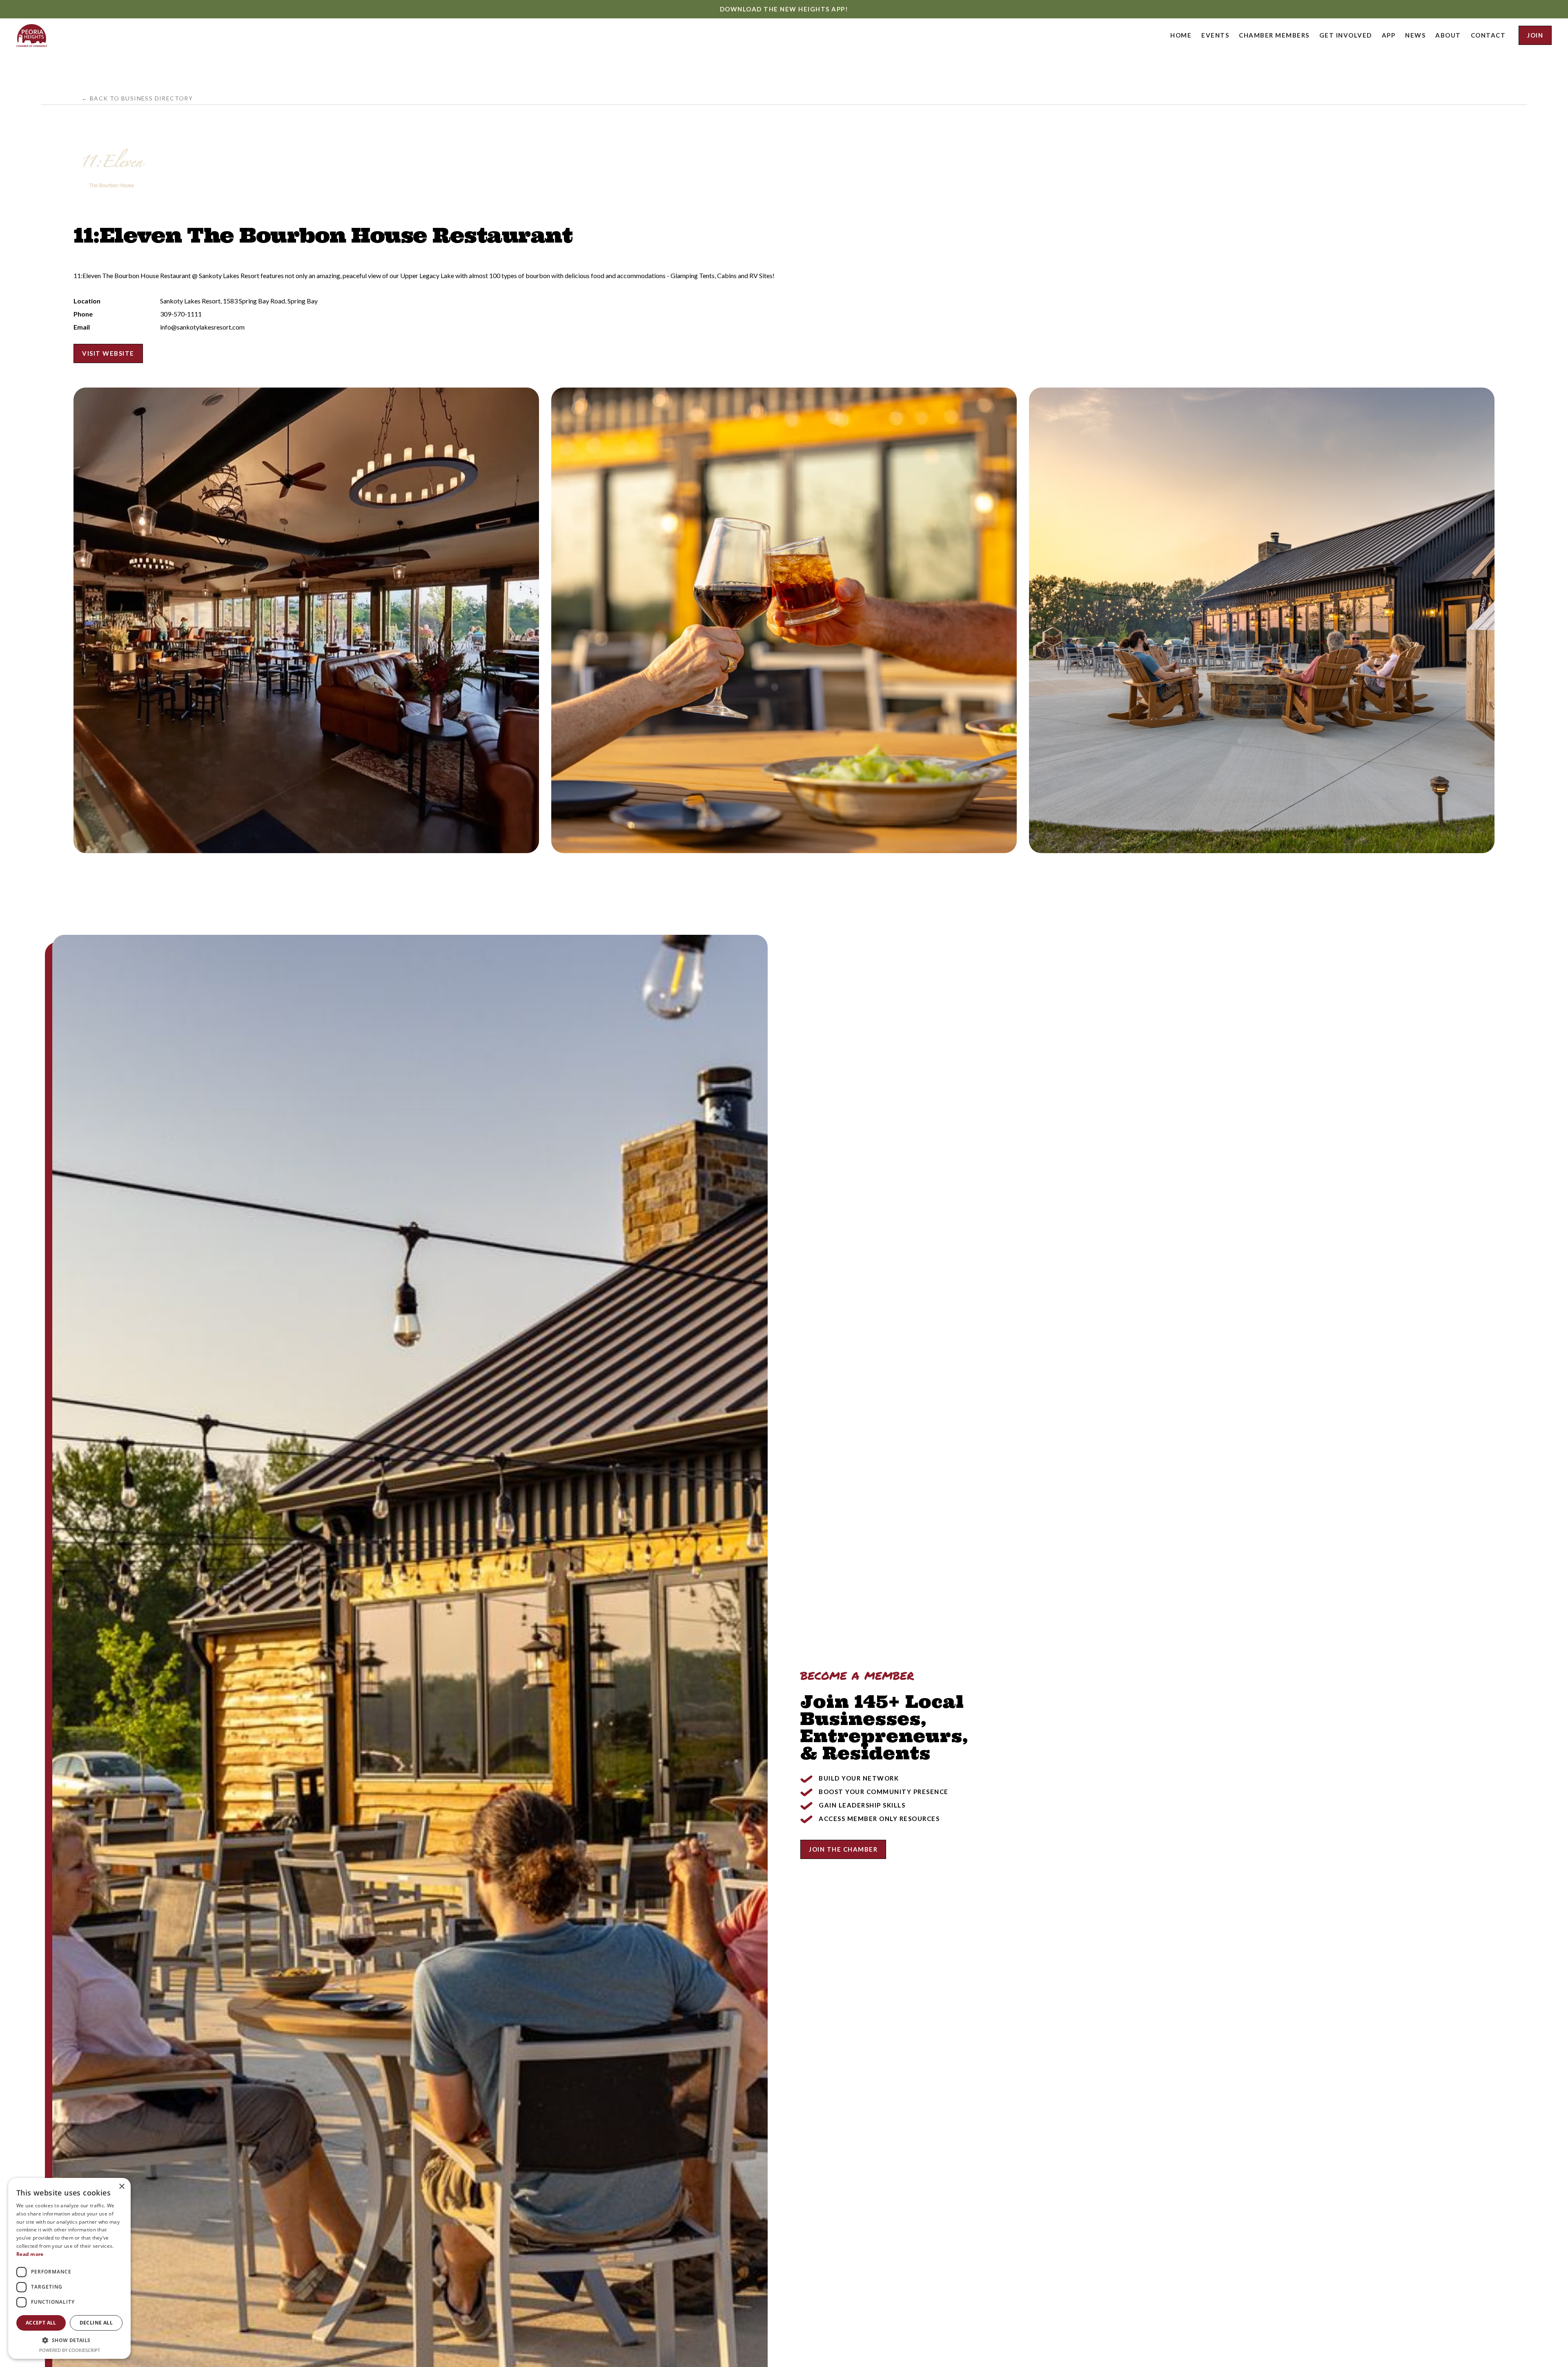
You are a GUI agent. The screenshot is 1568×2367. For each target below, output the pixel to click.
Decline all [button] (96, 2323)
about (1448, 35)
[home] (32, 36)
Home (1181, 35)
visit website (108, 353)
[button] (1215, 35)
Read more (30, 2254)
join (1535, 35)
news (1415, 35)
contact (1488, 35)
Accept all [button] (41, 2323)
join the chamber (843, 1849)
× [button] (121, 2187)
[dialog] (69, 2268)
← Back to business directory (137, 98)
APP (1389, 35)
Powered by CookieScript (70, 2350)
